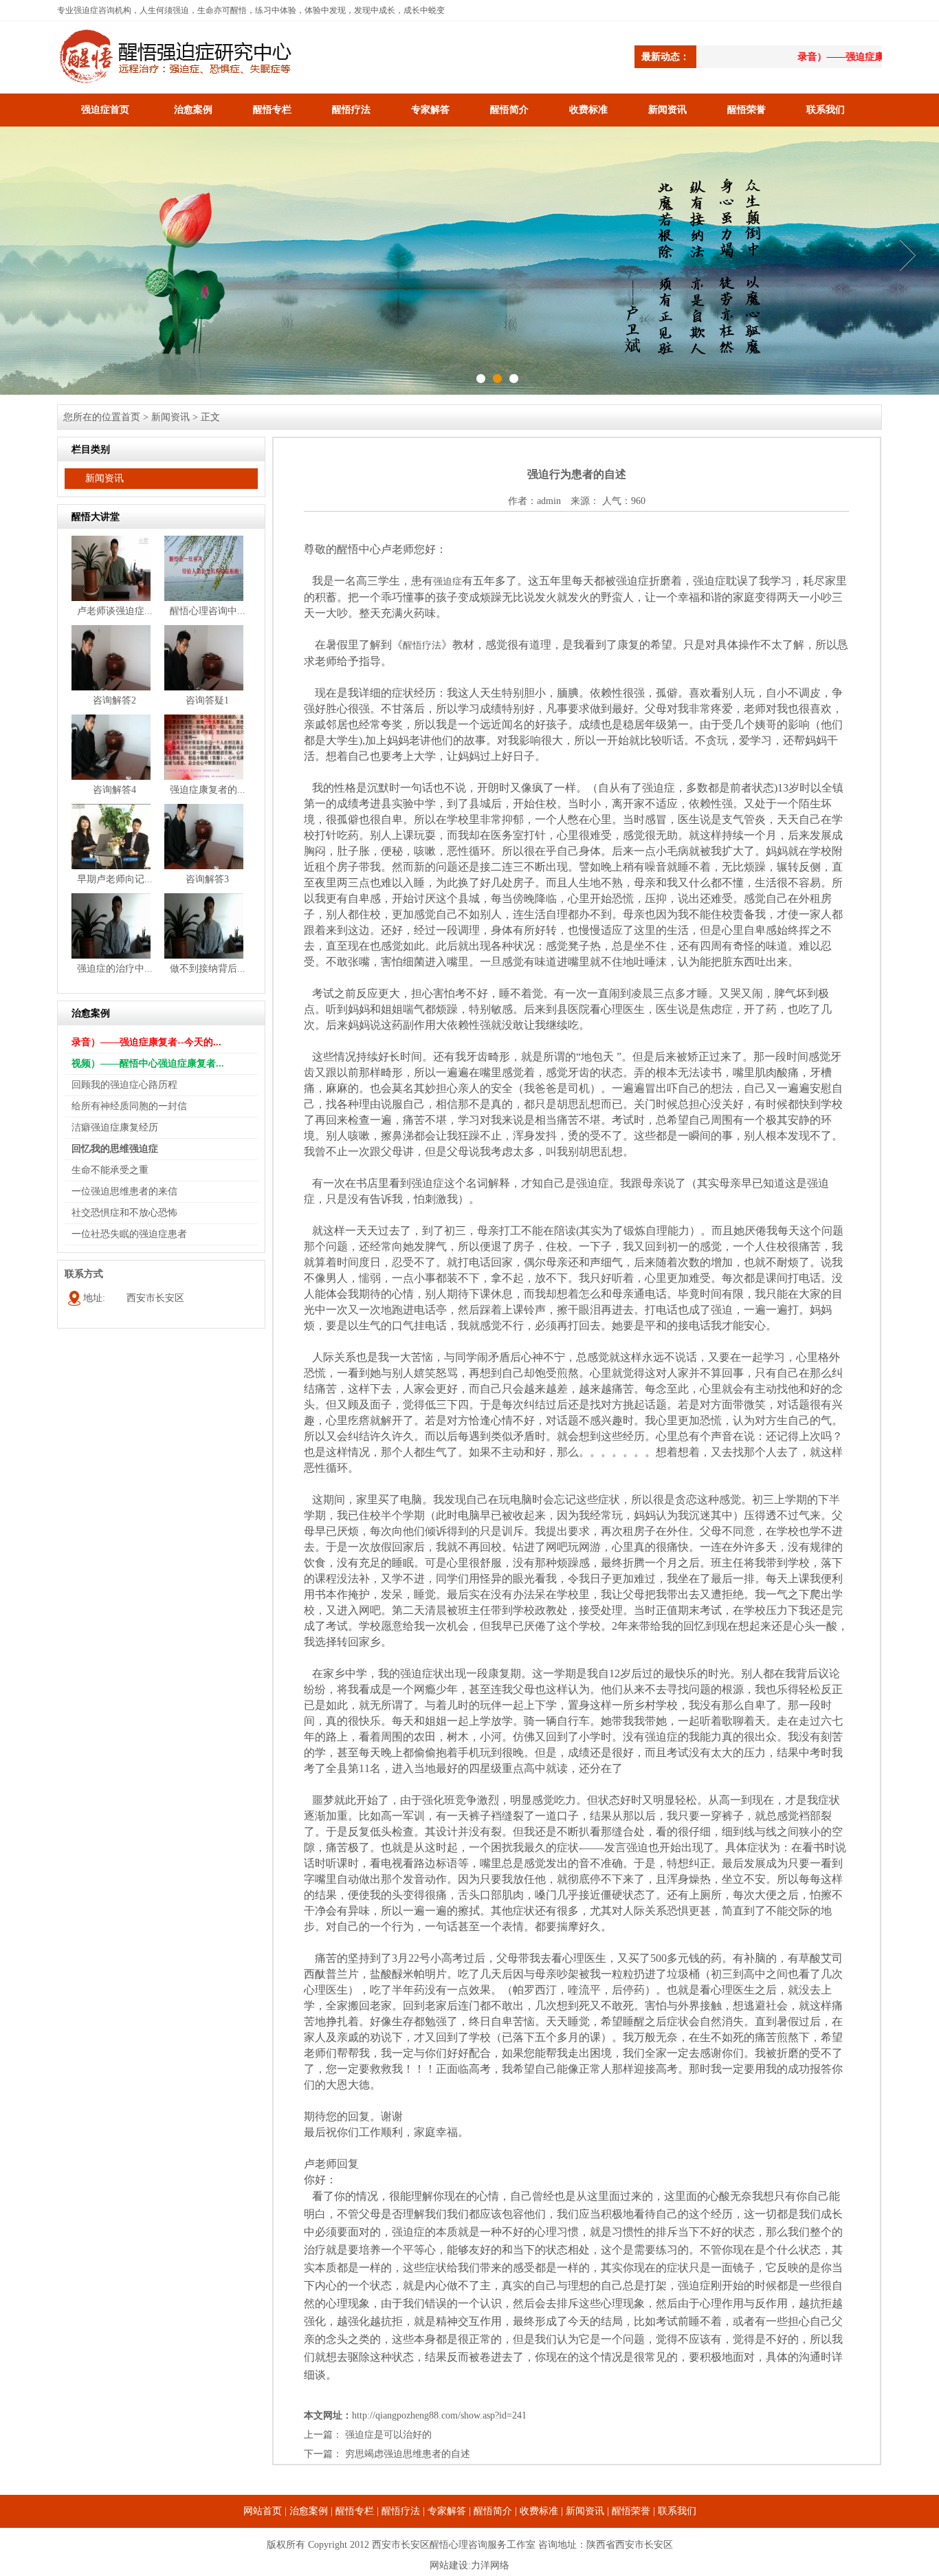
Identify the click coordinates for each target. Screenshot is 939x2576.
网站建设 (449, 2565)
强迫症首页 (105, 110)
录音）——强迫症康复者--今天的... (146, 1042)
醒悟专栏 (272, 110)
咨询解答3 (207, 879)
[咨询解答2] (111, 687)
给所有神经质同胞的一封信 (129, 1106)
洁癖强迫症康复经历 (115, 1127)
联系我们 (826, 110)
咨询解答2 (114, 700)
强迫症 (448, 581)
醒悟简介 (509, 110)
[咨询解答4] (111, 777)
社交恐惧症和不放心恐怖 (124, 1213)
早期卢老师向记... (115, 879)
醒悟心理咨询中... (208, 611)
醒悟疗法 (351, 110)
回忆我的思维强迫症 (115, 1149)
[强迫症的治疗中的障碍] (111, 956)
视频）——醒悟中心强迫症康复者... (148, 1063)
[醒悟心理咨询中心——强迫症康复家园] (204, 598)
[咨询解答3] (204, 866)
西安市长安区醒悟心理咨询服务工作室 (454, 2545)
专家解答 (430, 110)
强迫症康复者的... (208, 790)
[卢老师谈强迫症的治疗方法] (111, 598)
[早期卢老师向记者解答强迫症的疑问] (111, 866)
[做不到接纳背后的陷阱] (204, 956)
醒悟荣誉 (747, 110)
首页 (131, 417)
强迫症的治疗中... (115, 969)
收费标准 (588, 110)
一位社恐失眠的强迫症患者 (129, 1234)
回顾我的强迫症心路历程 (124, 1085)
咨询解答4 (114, 790)
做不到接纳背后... (208, 969)
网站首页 (263, 2511)
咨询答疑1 (207, 700)
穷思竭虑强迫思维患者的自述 (408, 2454)
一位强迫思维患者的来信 (124, 1191)
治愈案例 (193, 110)
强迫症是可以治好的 (388, 2435)
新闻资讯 (667, 110)
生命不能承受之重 (110, 1170)
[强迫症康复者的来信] (204, 777)
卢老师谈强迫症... (115, 611)
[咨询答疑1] (204, 687)
